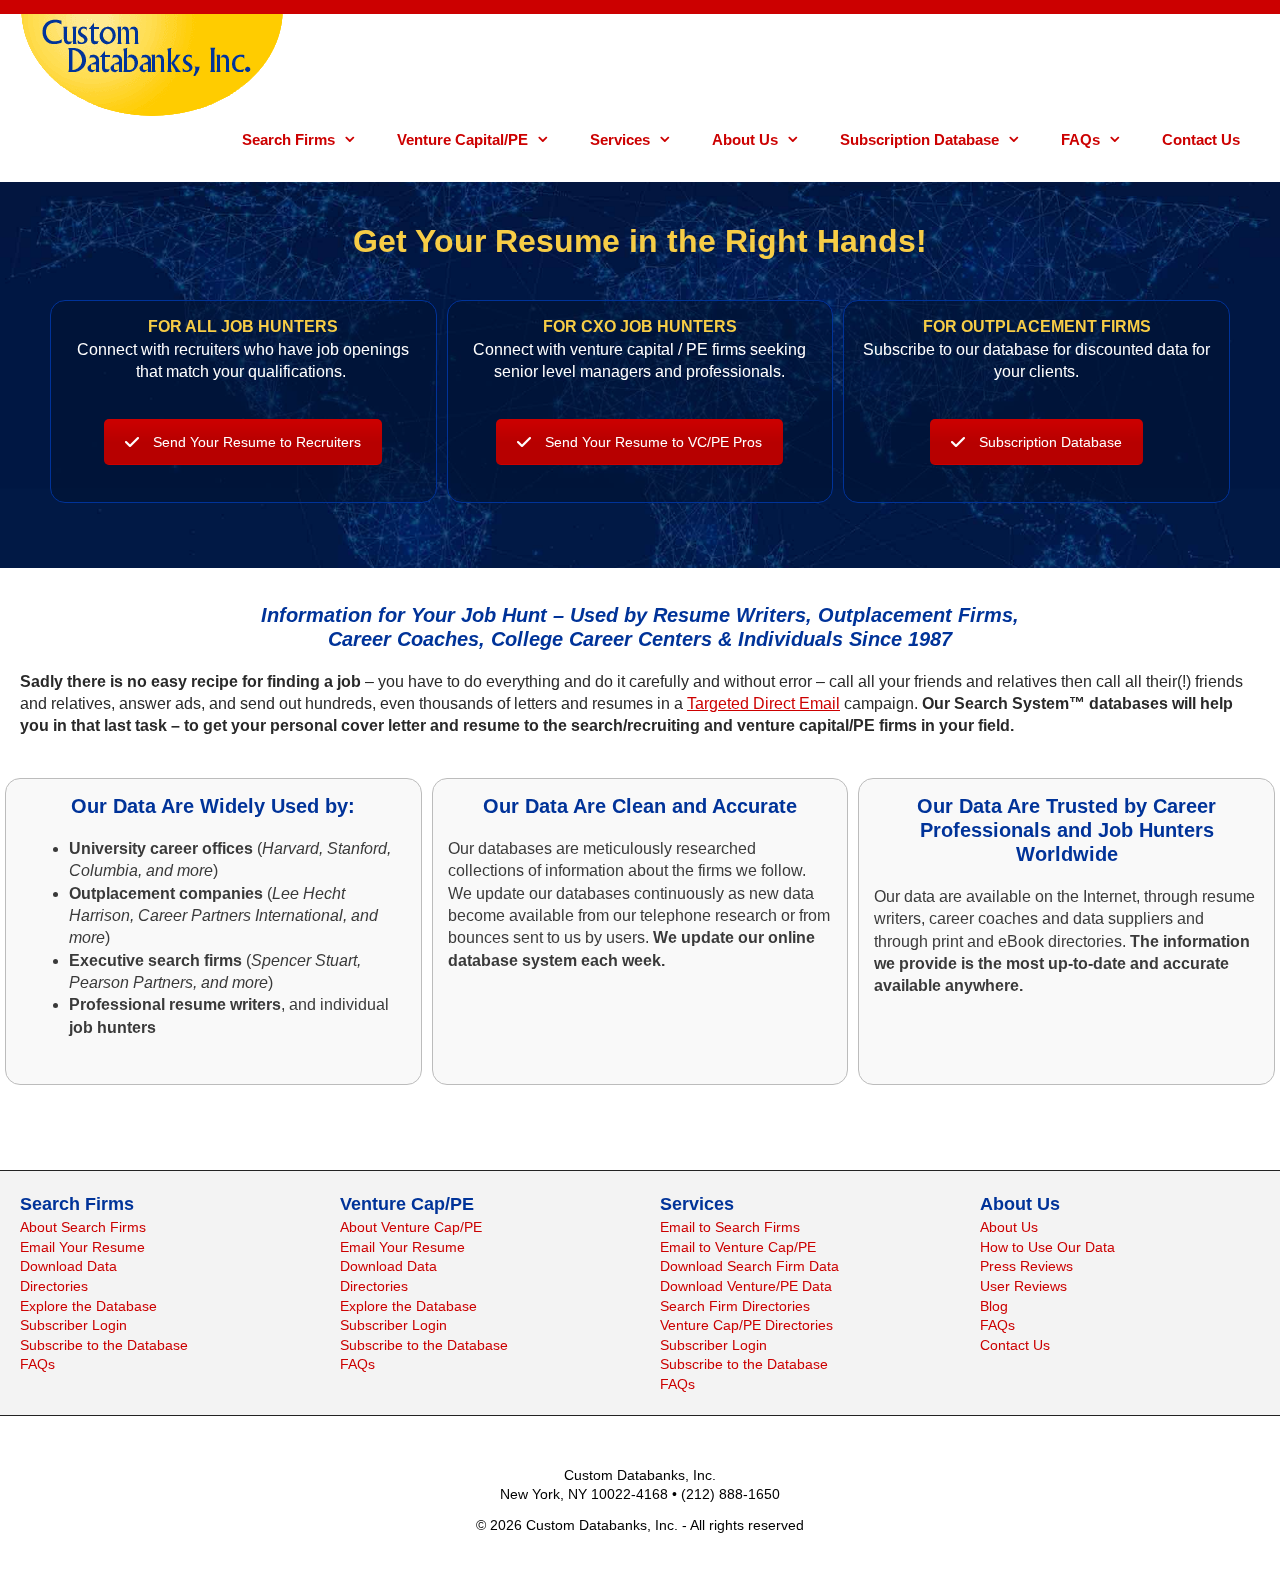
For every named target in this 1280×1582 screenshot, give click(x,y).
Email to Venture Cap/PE (738, 1247)
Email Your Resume (82, 1247)
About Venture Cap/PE (411, 1227)
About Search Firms (83, 1227)
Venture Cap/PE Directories (746, 1325)
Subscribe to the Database (104, 1345)
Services (620, 139)
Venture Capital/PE (462, 139)
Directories (54, 1286)
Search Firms (288, 139)
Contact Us (1201, 139)
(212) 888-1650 (730, 1494)
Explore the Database (88, 1306)
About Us (745, 139)
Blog (994, 1306)
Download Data (68, 1266)
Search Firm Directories (735, 1306)
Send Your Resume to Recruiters (257, 442)
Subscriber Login (73, 1325)
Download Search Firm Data (749, 1266)
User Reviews (1023, 1286)
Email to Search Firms (730, 1227)
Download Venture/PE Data (746, 1286)
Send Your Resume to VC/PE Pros (653, 442)
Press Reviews (1026, 1266)
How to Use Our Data (1047, 1247)
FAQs (1080, 139)
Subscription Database (919, 139)
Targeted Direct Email (763, 703)
